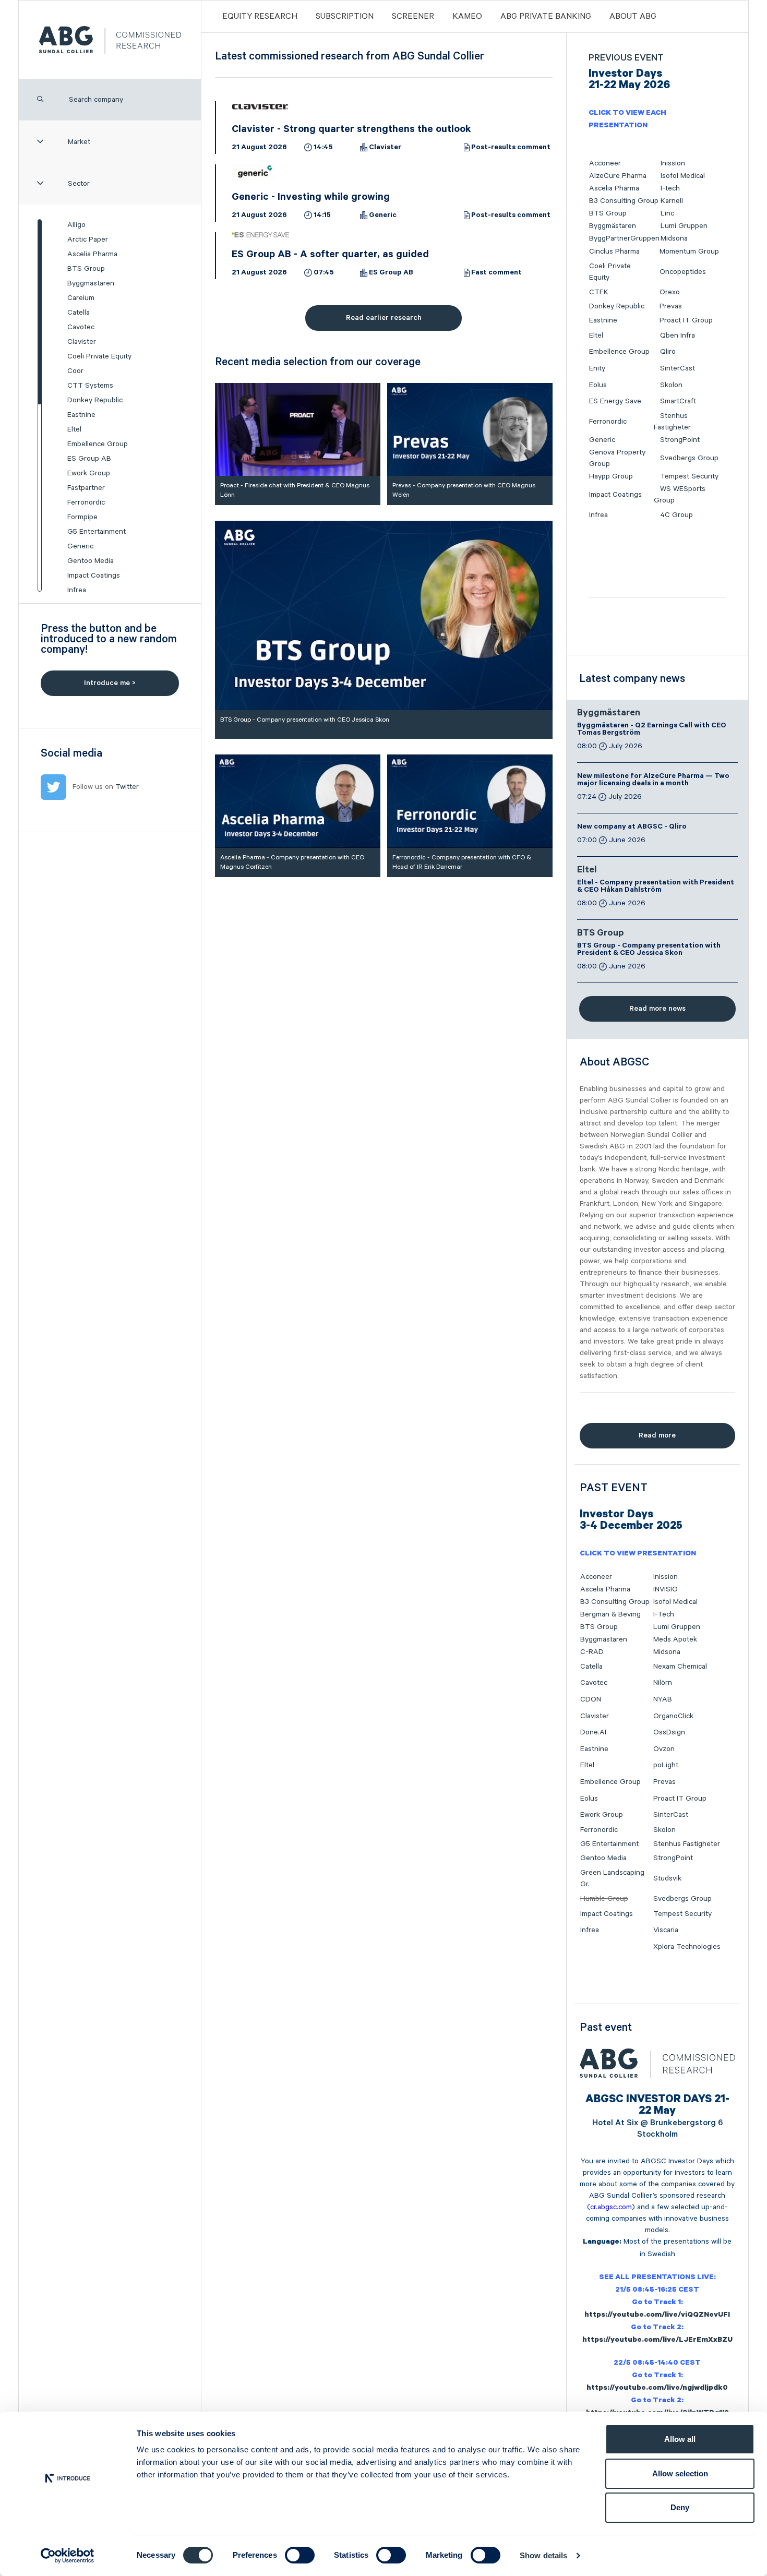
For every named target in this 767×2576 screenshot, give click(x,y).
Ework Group (89, 473)
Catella (79, 313)
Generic (80, 546)
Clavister (82, 342)
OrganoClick (673, 1716)
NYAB (663, 1699)
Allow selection (680, 2473)
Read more (657, 1435)
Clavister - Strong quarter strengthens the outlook (351, 130)
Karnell (672, 201)
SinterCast (678, 368)
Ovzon (664, 1749)
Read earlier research (384, 318)
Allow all (680, 2439)
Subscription (345, 17)
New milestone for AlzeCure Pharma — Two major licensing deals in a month (653, 781)
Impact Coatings (94, 576)
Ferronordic (86, 502)
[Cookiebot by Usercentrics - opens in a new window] (68, 2556)
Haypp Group (611, 476)
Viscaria (666, 1930)
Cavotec (81, 327)
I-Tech (664, 1614)
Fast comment (496, 273)
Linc (667, 213)
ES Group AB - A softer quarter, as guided (330, 256)
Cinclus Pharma (614, 251)
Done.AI (593, 1732)
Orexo (670, 292)
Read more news (657, 1009)
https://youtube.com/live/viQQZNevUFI (657, 2316)
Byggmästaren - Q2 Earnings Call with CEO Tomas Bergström (652, 730)
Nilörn (663, 1683)
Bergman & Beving (610, 1614)
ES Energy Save (615, 401)
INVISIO (666, 1589)
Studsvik (667, 1878)
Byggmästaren (91, 283)
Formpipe (82, 517)
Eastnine (81, 415)
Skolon (671, 385)
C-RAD (592, 1652)
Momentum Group (689, 251)
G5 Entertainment (97, 532)
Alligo (76, 225)
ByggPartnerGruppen (624, 238)
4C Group (676, 515)
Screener (413, 17)
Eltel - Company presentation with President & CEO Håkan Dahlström (656, 887)
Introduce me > (110, 683)
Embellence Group (98, 444)
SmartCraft (678, 401)
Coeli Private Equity (99, 356)
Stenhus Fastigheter (687, 1844)
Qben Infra (678, 336)
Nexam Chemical (680, 1667)
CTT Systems (90, 386)
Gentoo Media (91, 561)
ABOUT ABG (633, 17)
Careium (81, 298)
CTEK (599, 292)
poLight (666, 1765)
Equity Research (260, 17)
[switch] (300, 2555)
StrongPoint (680, 440)
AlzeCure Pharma (618, 176)
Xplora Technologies (687, 1947)
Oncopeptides (683, 272)
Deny (680, 2507)
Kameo (467, 17)
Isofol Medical (683, 176)
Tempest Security (689, 476)
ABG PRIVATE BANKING (546, 17)
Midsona (674, 238)
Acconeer (605, 163)
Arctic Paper (88, 239)
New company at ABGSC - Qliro (632, 828)
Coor (75, 371)
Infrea (77, 590)
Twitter (127, 787)
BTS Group (86, 269)
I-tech (670, 188)
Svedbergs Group (689, 458)
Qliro (668, 352)
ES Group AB (89, 459)
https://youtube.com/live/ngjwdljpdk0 (657, 2389)
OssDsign (669, 1732)
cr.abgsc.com (611, 2207)
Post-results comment (511, 148)
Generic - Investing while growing (311, 198)
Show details (543, 2555)
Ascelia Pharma (92, 254)
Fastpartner (86, 488)
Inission (673, 163)
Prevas (671, 306)
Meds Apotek (675, 1639)
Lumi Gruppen (684, 226)
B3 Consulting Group (624, 201)
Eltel (74, 429)
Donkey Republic (95, 400)
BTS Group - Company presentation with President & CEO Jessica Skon (649, 950)
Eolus (598, 385)
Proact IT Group (686, 320)
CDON (591, 1699)
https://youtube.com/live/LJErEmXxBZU (657, 2341)
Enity (597, 368)
